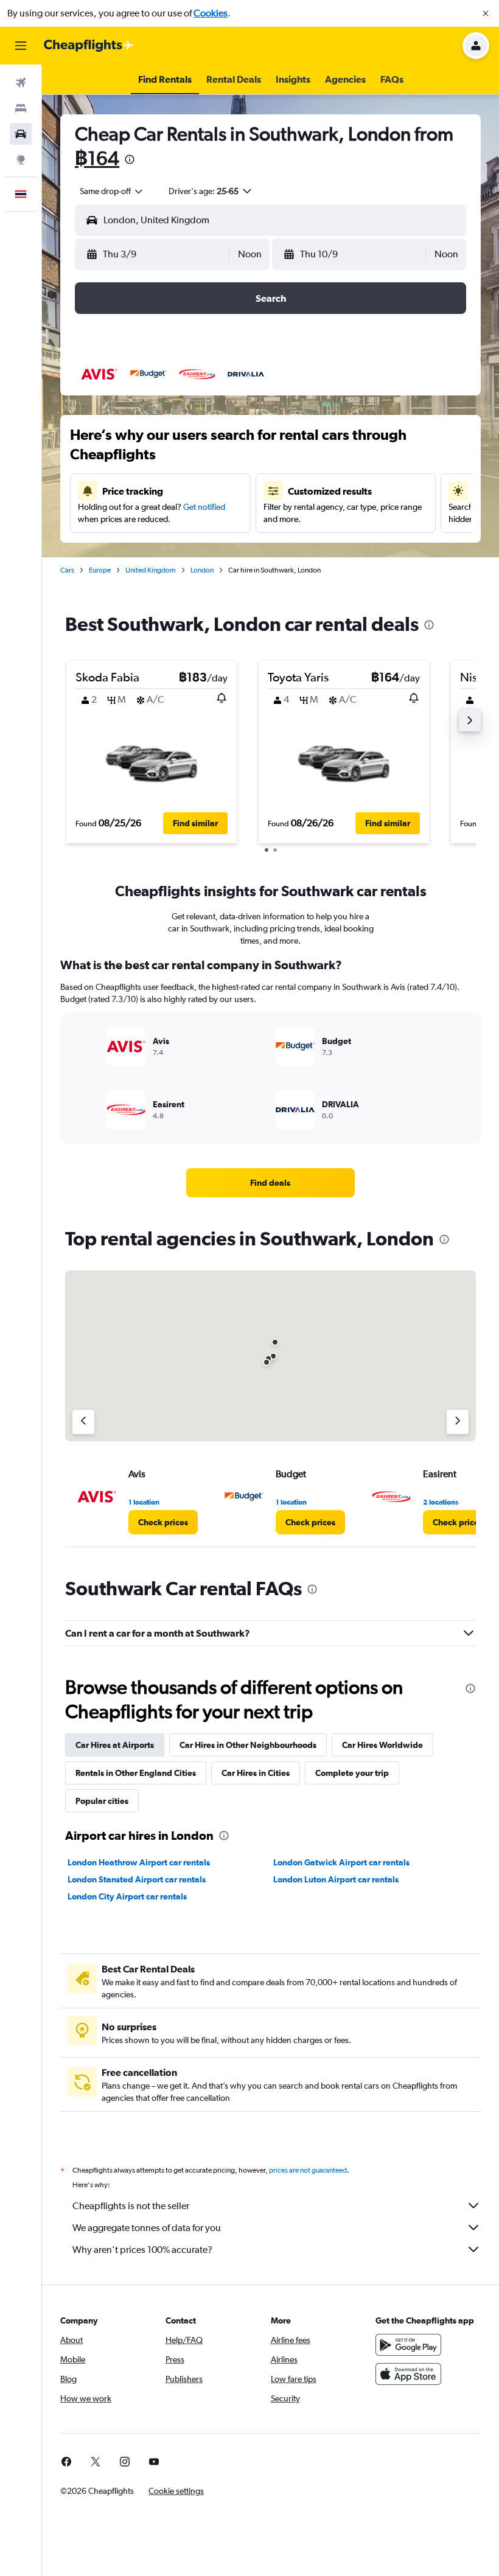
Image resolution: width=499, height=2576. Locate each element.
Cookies (211, 13)
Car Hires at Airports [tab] (115, 1745)
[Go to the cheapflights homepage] (89, 46)
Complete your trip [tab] (352, 1773)
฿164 (97, 158)
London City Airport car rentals (127, 1896)
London (202, 570)
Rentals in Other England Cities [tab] (136, 1773)
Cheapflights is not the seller (131, 2206)
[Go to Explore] (21, 159)
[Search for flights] (21, 83)
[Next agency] (458, 1422)
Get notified (204, 507)
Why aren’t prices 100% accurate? (142, 2250)
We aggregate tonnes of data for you (147, 2228)
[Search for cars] (21, 134)
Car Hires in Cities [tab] (256, 1773)
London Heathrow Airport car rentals (139, 1862)
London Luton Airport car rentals (336, 1879)
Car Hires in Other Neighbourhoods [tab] (248, 1745)
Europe (100, 570)
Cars (67, 570)
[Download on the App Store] (408, 2374)
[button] (486, 13)
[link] (270, 1183)
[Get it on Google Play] (408, 2345)
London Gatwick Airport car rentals (341, 1862)
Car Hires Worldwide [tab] (382, 1745)
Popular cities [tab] (102, 1801)
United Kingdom (151, 570)
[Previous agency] (83, 1422)
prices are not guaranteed (308, 2170)
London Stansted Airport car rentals (137, 1879)
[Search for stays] (21, 108)
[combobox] (112, 191)
